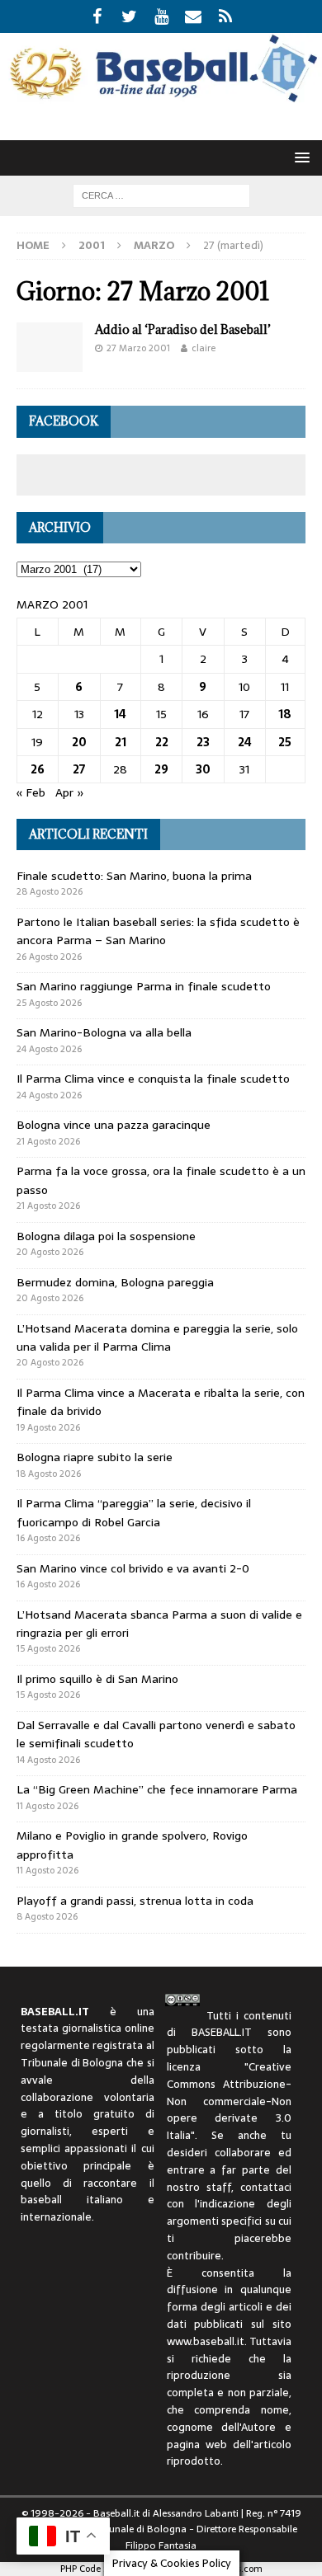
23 (203, 742)
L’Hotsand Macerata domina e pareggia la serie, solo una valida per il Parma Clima (157, 1337)
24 (245, 742)
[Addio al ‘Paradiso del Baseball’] (50, 347)
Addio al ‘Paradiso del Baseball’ (183, 329)
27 (79, 769)
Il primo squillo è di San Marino (97, 1679)
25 (285, 742)
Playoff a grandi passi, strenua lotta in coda (135, 1901)
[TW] (129, 16)
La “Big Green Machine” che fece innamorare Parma (157, 1789)
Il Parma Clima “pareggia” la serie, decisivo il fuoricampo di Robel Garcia (134, 1512)
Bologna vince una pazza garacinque (114, 1125)
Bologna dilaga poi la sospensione (106, 1236)
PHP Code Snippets (99, 2569)
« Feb (31, 792)
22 (162, 742)
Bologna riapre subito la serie (95, 1457)
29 (161, 769)
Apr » (70, 792)
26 (38, 769)
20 (79, 742)
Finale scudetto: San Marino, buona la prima (134, 876)
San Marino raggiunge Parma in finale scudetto (144, 986)
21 (121, 742)
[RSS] (226, 16)
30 (203, 769)
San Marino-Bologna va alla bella (104, 1032)
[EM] (194, 16)
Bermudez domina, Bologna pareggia (115, 1282)
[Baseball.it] (161, 98)
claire (204, 348)
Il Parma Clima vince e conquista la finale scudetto (153, 1079)
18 (285, 714)
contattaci (266, 2187)
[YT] (161, 16)
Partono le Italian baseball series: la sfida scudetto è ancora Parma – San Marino (158, 931)
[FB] (97, 16)
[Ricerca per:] (161, 195)
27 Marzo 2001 (138, 348)
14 (120, 714)
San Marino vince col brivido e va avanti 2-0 (133, 1568)
